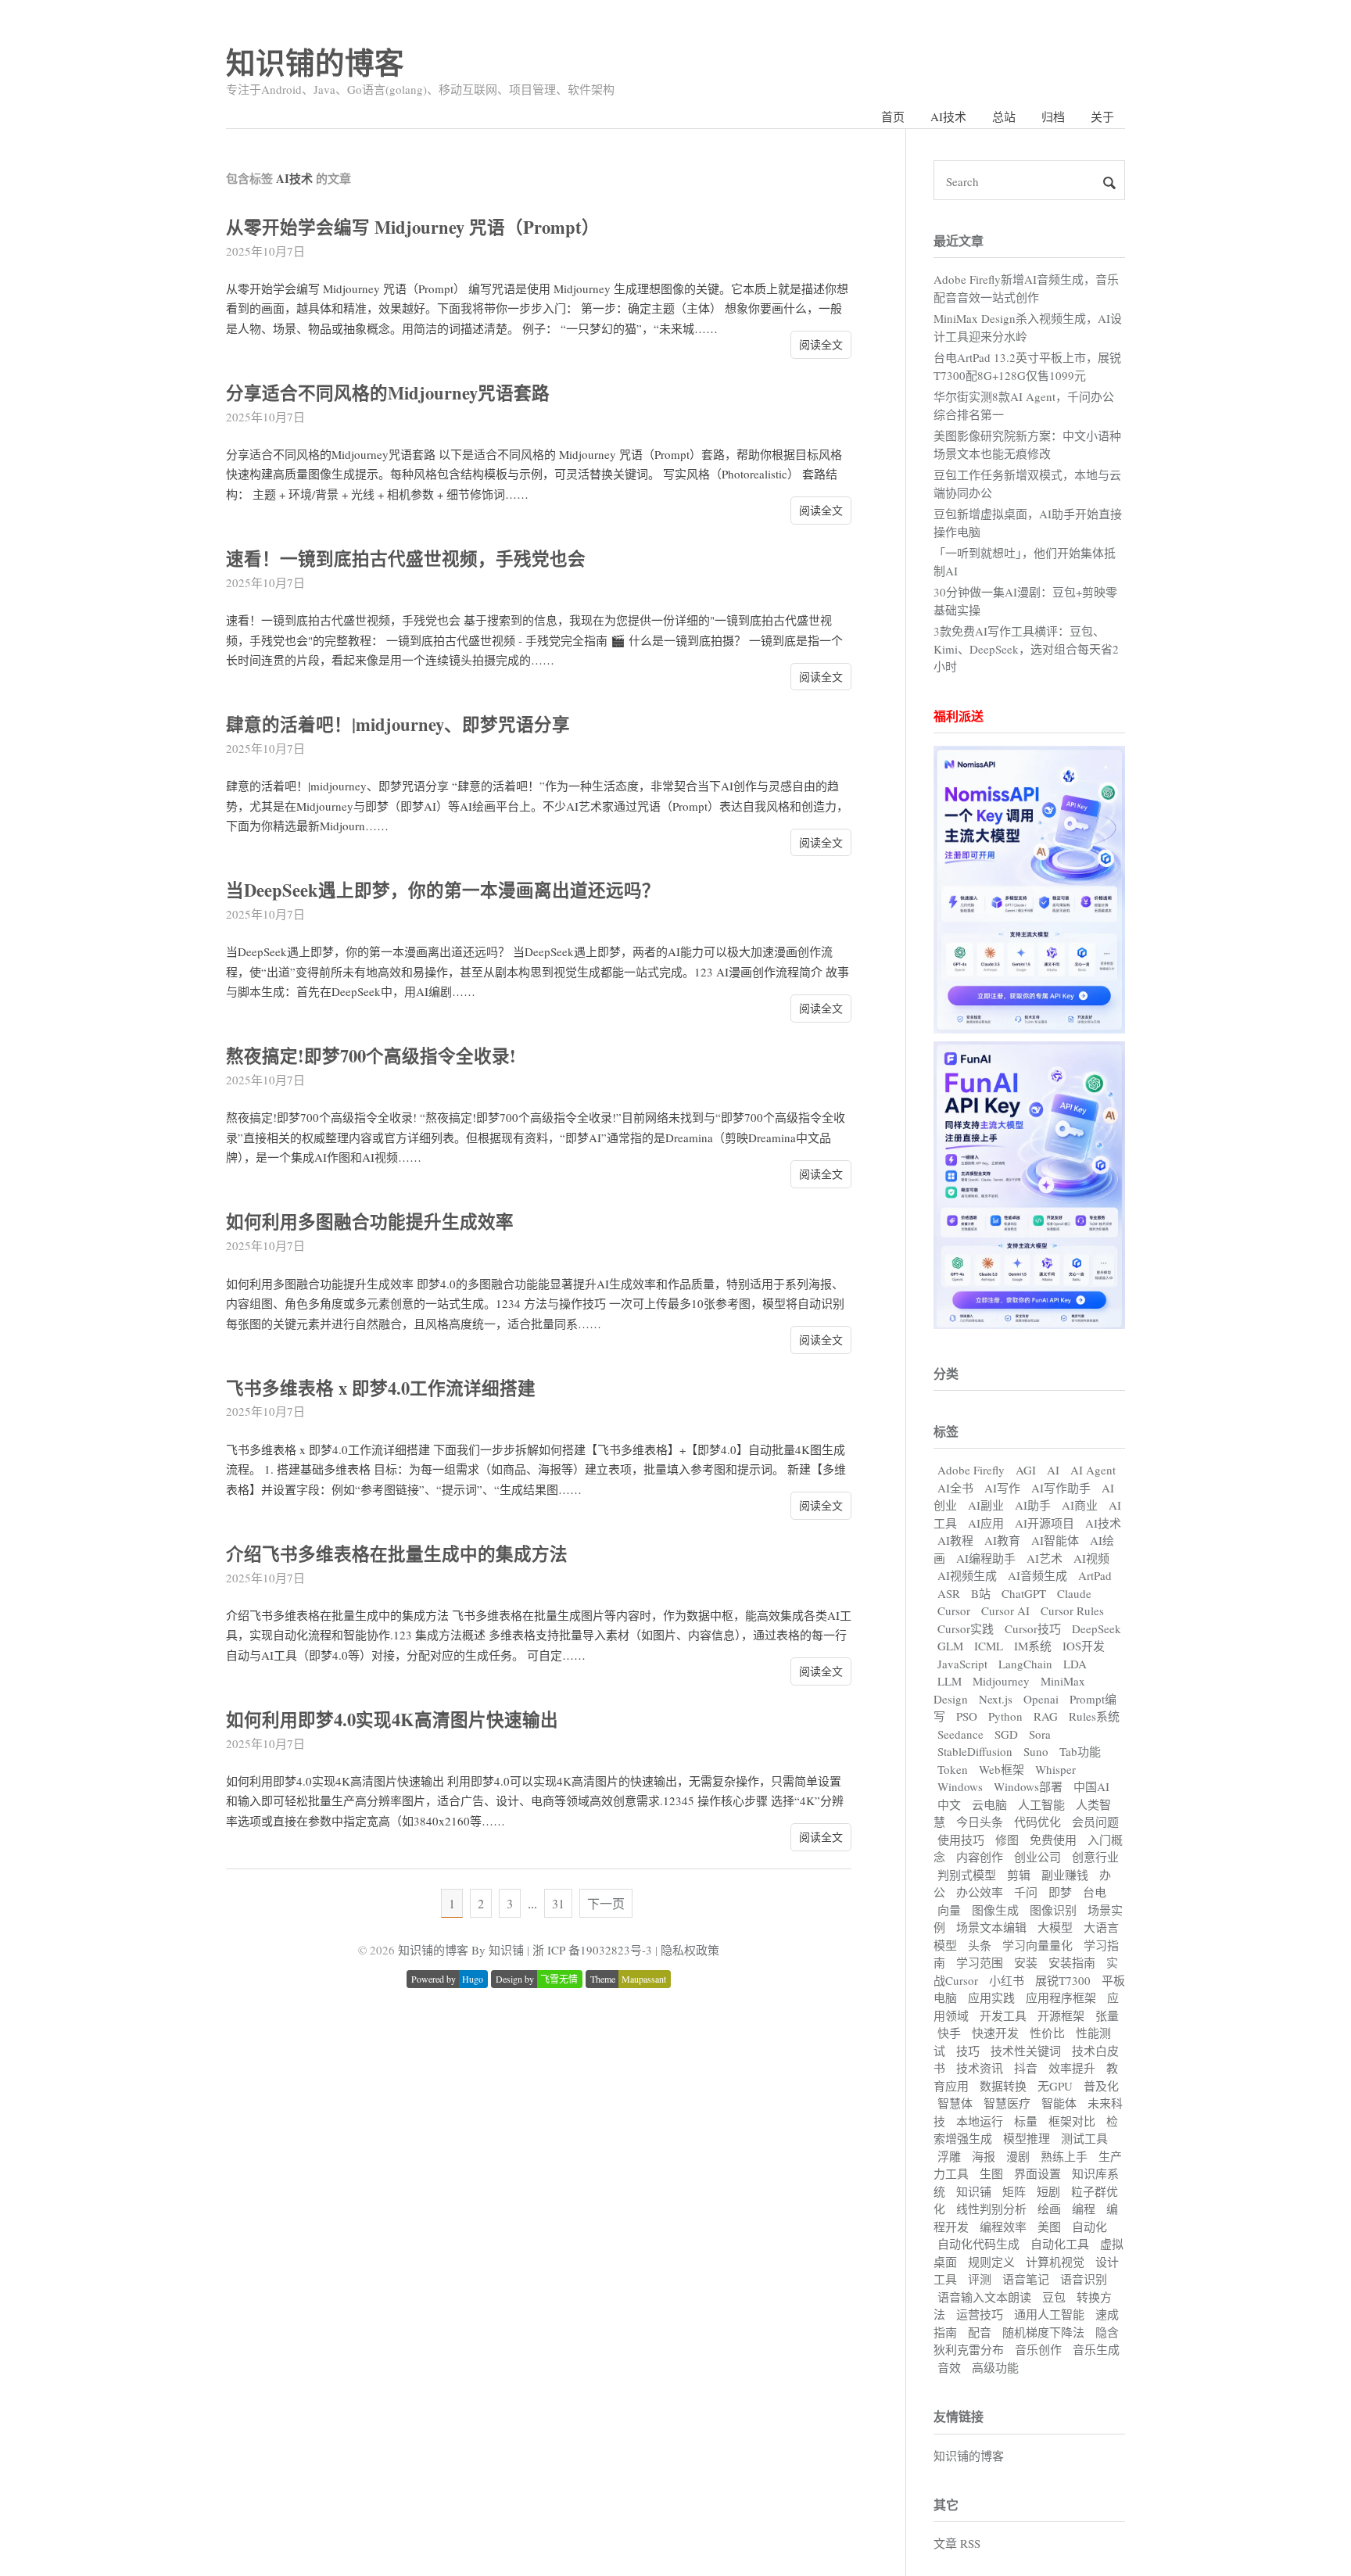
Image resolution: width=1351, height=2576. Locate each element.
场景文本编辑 (991, 1927)
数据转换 (1003, 2086)
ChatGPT (1024, 1593)
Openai (1041, 1699)
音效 (949, 2367)
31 (558, 1903)
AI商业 (1080, 1505)
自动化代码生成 (978, 2244)
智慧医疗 (1007, 2103)
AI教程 (955, 1540)
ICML (989, 1646)
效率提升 (1072, 2068)
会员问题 (1095, 1822)
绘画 (1049, 2209)
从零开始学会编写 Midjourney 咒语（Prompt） (413, 227)
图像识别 (1053, 1910)
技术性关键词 (1026, 2051)
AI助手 (1033, 1505)
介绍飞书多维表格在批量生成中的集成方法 (397, 1554)
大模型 (1055, 1927)
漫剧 (1018, 2156)
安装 (1026, 1962)
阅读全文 (821, 344)
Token (953, 1769)
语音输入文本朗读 (984, 2297)
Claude (1074, 1593)
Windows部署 (1028, 1786)
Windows (960, 1786)
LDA (1075, 1664)
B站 (981, 1593)
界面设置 (1037, 2173)
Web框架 (1002, 1769)
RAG (1046, 1716)
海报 (984, 2156)
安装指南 (1072, 1962)
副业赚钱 (1065, 1875)
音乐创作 (1038, 2349)
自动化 (1089, 2227)
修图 (1007, 1840)
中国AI (1091, 1786)
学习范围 (980, 1962)
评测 (980, 2279)
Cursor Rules (1072, 1610)
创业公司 (1037, 1857)
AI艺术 (1045, 1558)
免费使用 (1053, 1840)
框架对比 (1072, 2121)
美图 (1049, 2227)
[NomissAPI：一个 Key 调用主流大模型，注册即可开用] (1029, 1029)
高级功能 (995, 2367)
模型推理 (1027, 2138)
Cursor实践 (966, 1628)
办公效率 (980, 1892)
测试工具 (1084, 2138)
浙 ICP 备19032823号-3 (592, 1950)
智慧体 (955, 2103)
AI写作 (1002, 1488)
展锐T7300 (1063, 1980)
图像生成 (995, 1910)
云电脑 (989, 1804)
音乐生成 (1096, 2349)
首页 (893, 116)
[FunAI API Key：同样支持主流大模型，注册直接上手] (1029, 1324)
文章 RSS (957, 2543)
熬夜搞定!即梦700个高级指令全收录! (371, 1056)
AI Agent (1093, 1470)
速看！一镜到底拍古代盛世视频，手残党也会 (406, 559)
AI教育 (1002, 1540)
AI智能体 (1055, 1540)
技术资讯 (980, 2068)
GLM (950, 1646)
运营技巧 (980, 2314)
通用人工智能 (1049, 2314)
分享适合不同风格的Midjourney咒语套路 (388, 393)
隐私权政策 (690, 1950)
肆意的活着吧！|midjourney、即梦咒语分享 (398, 724)
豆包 (1054, 2297)
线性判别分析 (991, 2209)
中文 (949, 1804)
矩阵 (1014, 2191)
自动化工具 (1060, 2244)
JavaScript (962, 1664)
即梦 (1060, 1892)
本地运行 (980, 2121)
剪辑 (1019, 1875)
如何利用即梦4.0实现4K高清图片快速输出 (392, 1720)
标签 (946, 1431)
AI (1053, 1470)
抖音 (1026, 2068)
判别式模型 (967, 1875)
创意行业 (1095, 1857)
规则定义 (991, 2262)
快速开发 (995, 2033)
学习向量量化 (1037, 1945)
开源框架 (1061, 2015)
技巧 (968, 2051)
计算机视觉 (1055, 2262)
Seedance (960, 1734)
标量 (1026, 2121)
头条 (980, 1945)
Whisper (1055, 1769)
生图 (991, 2173)
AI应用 (986, 1523)
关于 (1102, 116)
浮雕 (949, 2156)
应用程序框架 (1061, 1997)
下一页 (606, 1903)
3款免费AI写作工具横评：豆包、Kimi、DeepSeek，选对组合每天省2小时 (1026, 648)
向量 (949, 1910)
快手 (949, 2033)
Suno (1036, 1751)
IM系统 (1033, 1646)
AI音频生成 (1037, 1575)
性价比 (1047, 2033)
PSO (967, 1716)
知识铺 (974, 2191)
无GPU (1055, 2086)
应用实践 (991, 1997)
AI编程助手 (986, 1558)
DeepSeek (1097, 1628)
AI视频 (1091, 1558)
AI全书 (955, 1488)
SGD (1006, 1734)
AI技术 (948, 116)
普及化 (1101, 2086)
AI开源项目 (1045, 1523)
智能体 (1059, 2103)
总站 (1004, 116)
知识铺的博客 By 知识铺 (461, 1950)
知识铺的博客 (315, 62)
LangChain (1025, 1664)
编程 (1084, 2209)
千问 (1026, 1892)
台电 (1095, 1892)
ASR (949, 1593)
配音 (980, 2332)
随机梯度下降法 (1043, 2332)
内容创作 (980, 1857)
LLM (950, 1681)
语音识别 (1084, 2279)
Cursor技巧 (1033, 1628)
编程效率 (1003, 2227)
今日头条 (980, 1822)
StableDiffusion (975, 1751)
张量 (1107, 2015)
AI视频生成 (967, 1575)
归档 (1053, 116)
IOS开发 (1084, 1646)
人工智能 (1041, 1804)
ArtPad (1095, 1575)
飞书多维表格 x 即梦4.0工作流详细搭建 (381, 1388)
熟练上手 (1064, 2156)
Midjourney (1001, 1681)
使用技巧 (961, 1840)
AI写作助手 (1061, 1488)
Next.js (996, 1699)
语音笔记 (1026, 2279)
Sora (1040, 1734)
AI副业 (986, 1505)
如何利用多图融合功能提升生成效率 (370, 1222)
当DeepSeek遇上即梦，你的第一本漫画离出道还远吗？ (443, 890)
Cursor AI (1005, 1610)
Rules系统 (1094, 1716)
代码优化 (1037, 1822)
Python (1005, 1716)
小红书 (1007, 1980)
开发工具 (1003, 2015)
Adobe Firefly (971, 1470)
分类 (946, 1373)
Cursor (954, 1610)
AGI (1026, 1470)
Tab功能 (1080, 1751)
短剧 (1048, 2191)
